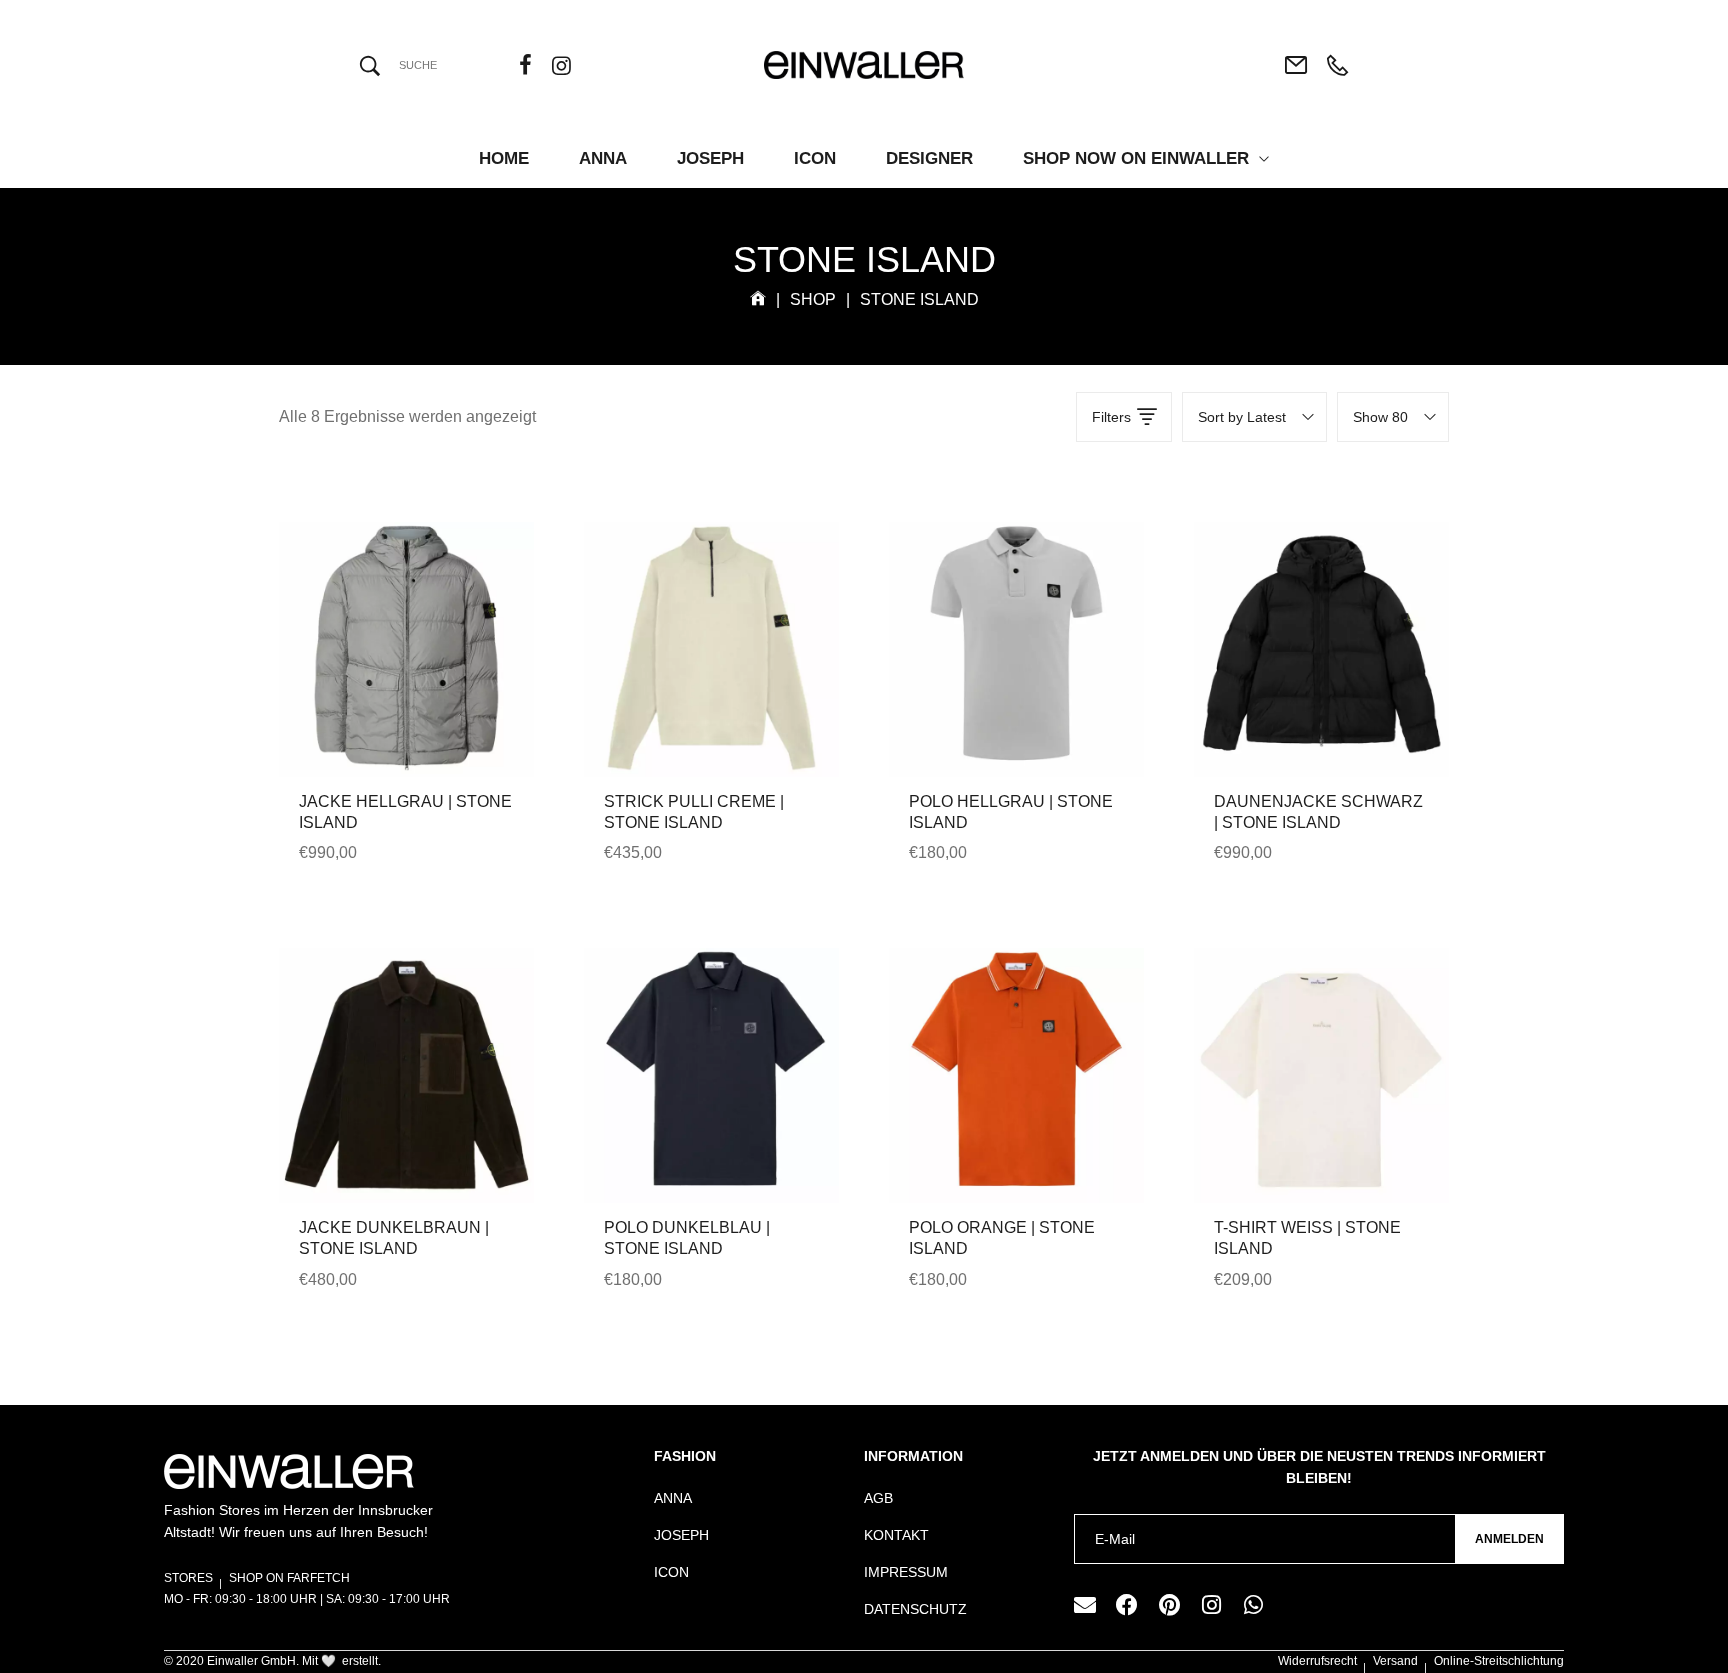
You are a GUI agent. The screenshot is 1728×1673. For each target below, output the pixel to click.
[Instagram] (1211, 1605)
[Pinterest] (1169, 1605)
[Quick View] (380, 696)
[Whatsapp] (1253, 1605)
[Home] (758, 299)
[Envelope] (1085, 1605)
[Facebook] (1127, 1605)
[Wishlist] (434, 696)
